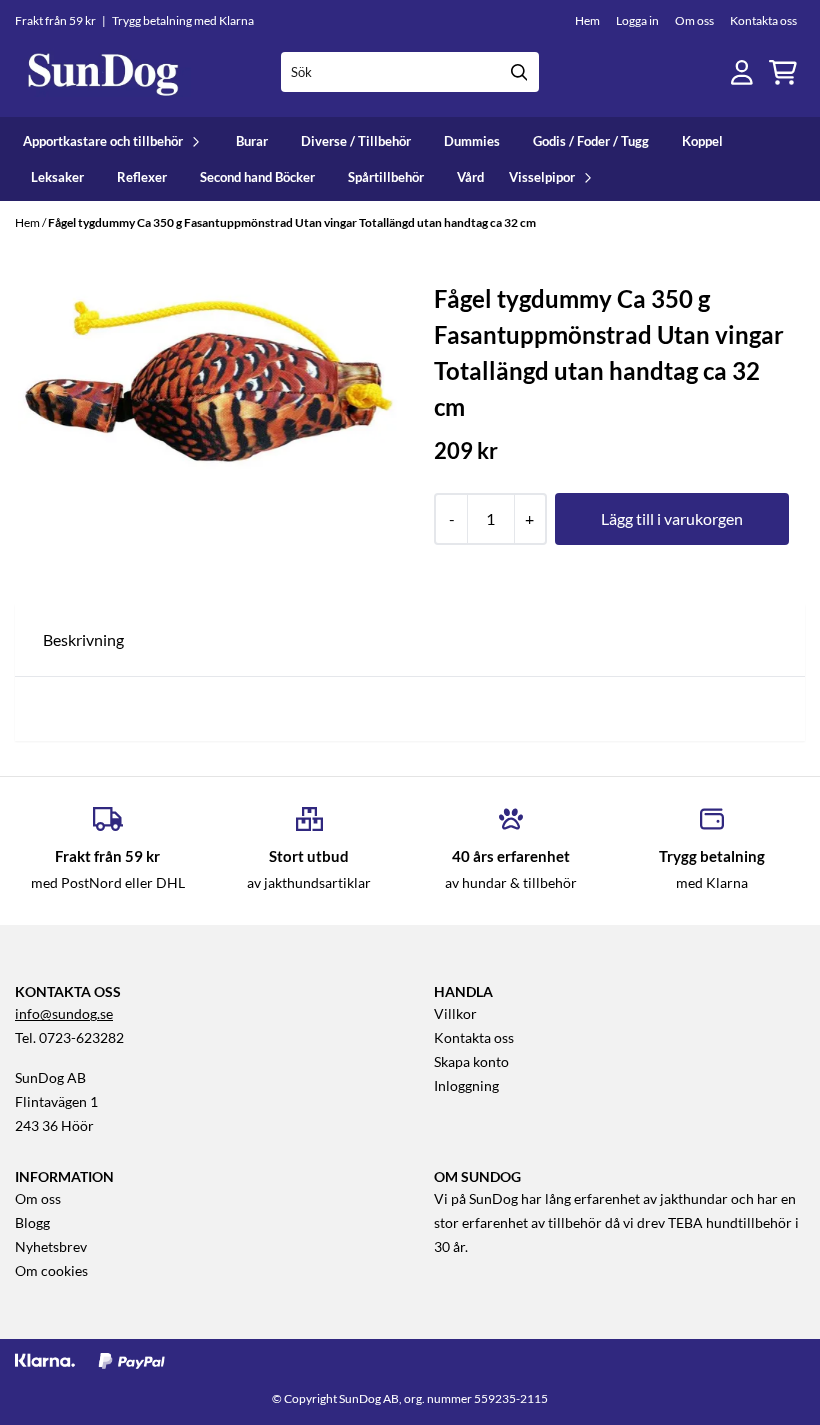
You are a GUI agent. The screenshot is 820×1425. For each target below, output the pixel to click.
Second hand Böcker (257, 177)
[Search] (519, 72)
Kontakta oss (763, 20)
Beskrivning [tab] (83, 639)
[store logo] (103, 72)
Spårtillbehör (386, 177)
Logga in (637, 20)
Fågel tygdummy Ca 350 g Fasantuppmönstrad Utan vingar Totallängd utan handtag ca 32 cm (292, 222)
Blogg (32, 1223)
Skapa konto (471, 1062)
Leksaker (57, 177)
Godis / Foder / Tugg (591, 141)
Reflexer (142, 177)
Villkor (455, 1014)
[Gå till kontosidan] (742, 72)
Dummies (472, 141)
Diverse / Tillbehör (356, 141)
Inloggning (466, 1086)
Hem (587, 20)
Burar (252, 141)
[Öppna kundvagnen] (783, 72)
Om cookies (51, 1271)
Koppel (702, 141)
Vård (470, 177)
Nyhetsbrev (51, 1247)
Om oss (694, 20)
